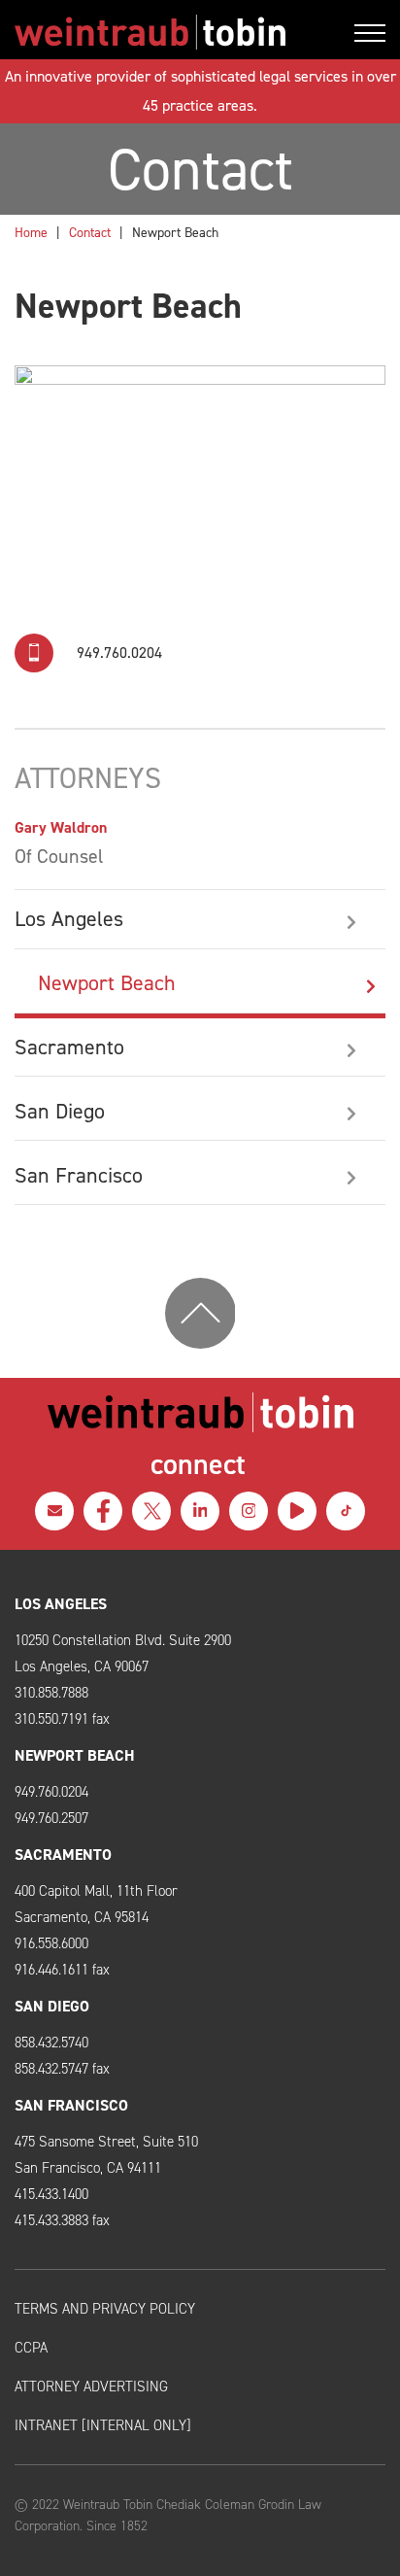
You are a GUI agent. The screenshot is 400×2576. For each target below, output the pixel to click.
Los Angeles (69, 919)
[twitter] (151, 1511)
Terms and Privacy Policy (105, 2309)
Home (31, 233)
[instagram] (249, 1511)
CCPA (31, 2348)
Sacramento (69, 1047)
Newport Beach (175, 233)
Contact (90, 233)
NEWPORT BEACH (75, 1755)
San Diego (60, 1111)
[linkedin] (200, 1511)
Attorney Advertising (91, 2387)
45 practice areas (198, 105)
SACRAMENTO (63, 1855)
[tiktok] (346, 1511)
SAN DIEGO (52, 2006)
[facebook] (103, 1511)
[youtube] (297, 1511)
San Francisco (79, 1175)
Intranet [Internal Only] (103, 2425)
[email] (54, 1511)
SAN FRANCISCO (71, 2105)
